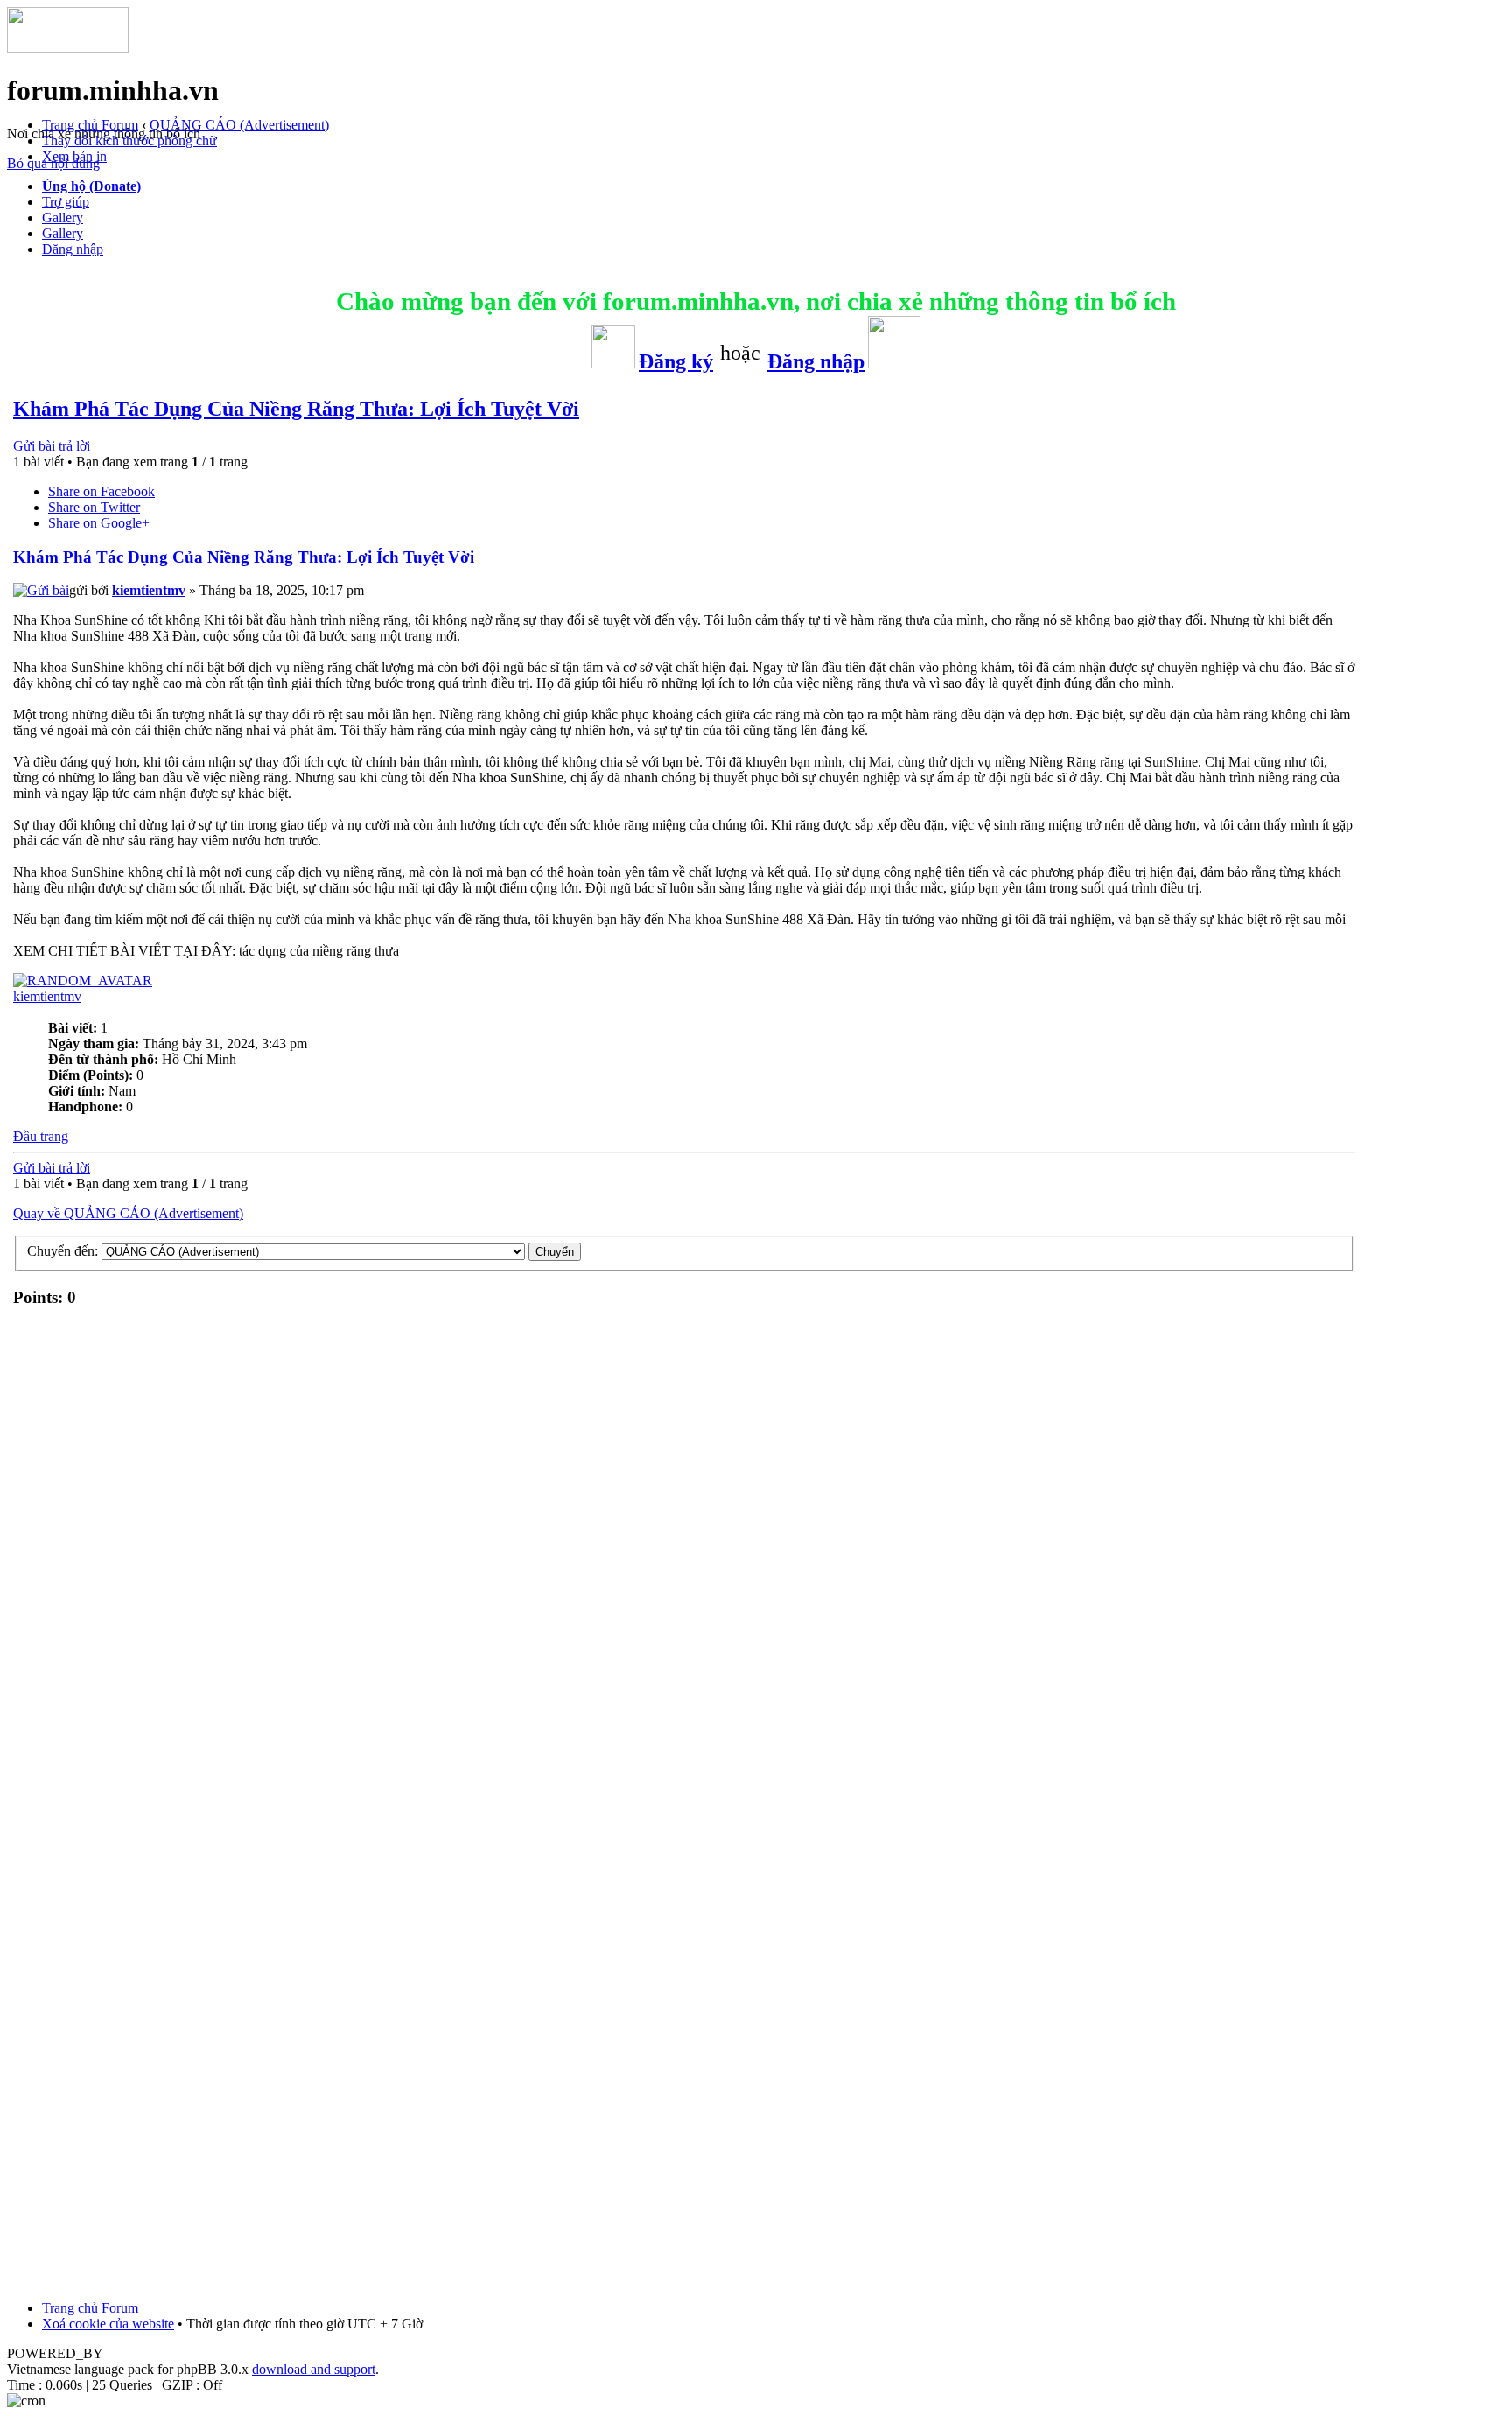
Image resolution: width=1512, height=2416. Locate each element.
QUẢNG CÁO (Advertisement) (239, 125)
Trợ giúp (66, 202)
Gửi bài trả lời (52, 446)
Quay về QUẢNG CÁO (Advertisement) (128, 1213)
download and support (314, 2369)
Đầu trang (41, 1136)
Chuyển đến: (63, 1251)
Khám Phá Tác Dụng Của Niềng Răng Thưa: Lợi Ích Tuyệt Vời (296, 409)
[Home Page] (68, 48)
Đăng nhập (73, 249)
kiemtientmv (149, 590)
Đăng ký (676, 361)
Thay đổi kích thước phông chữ (129, 140)
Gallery (63, 217)
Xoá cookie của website (108, 2324)
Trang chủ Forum (90, 125)
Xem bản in (74, 156)
